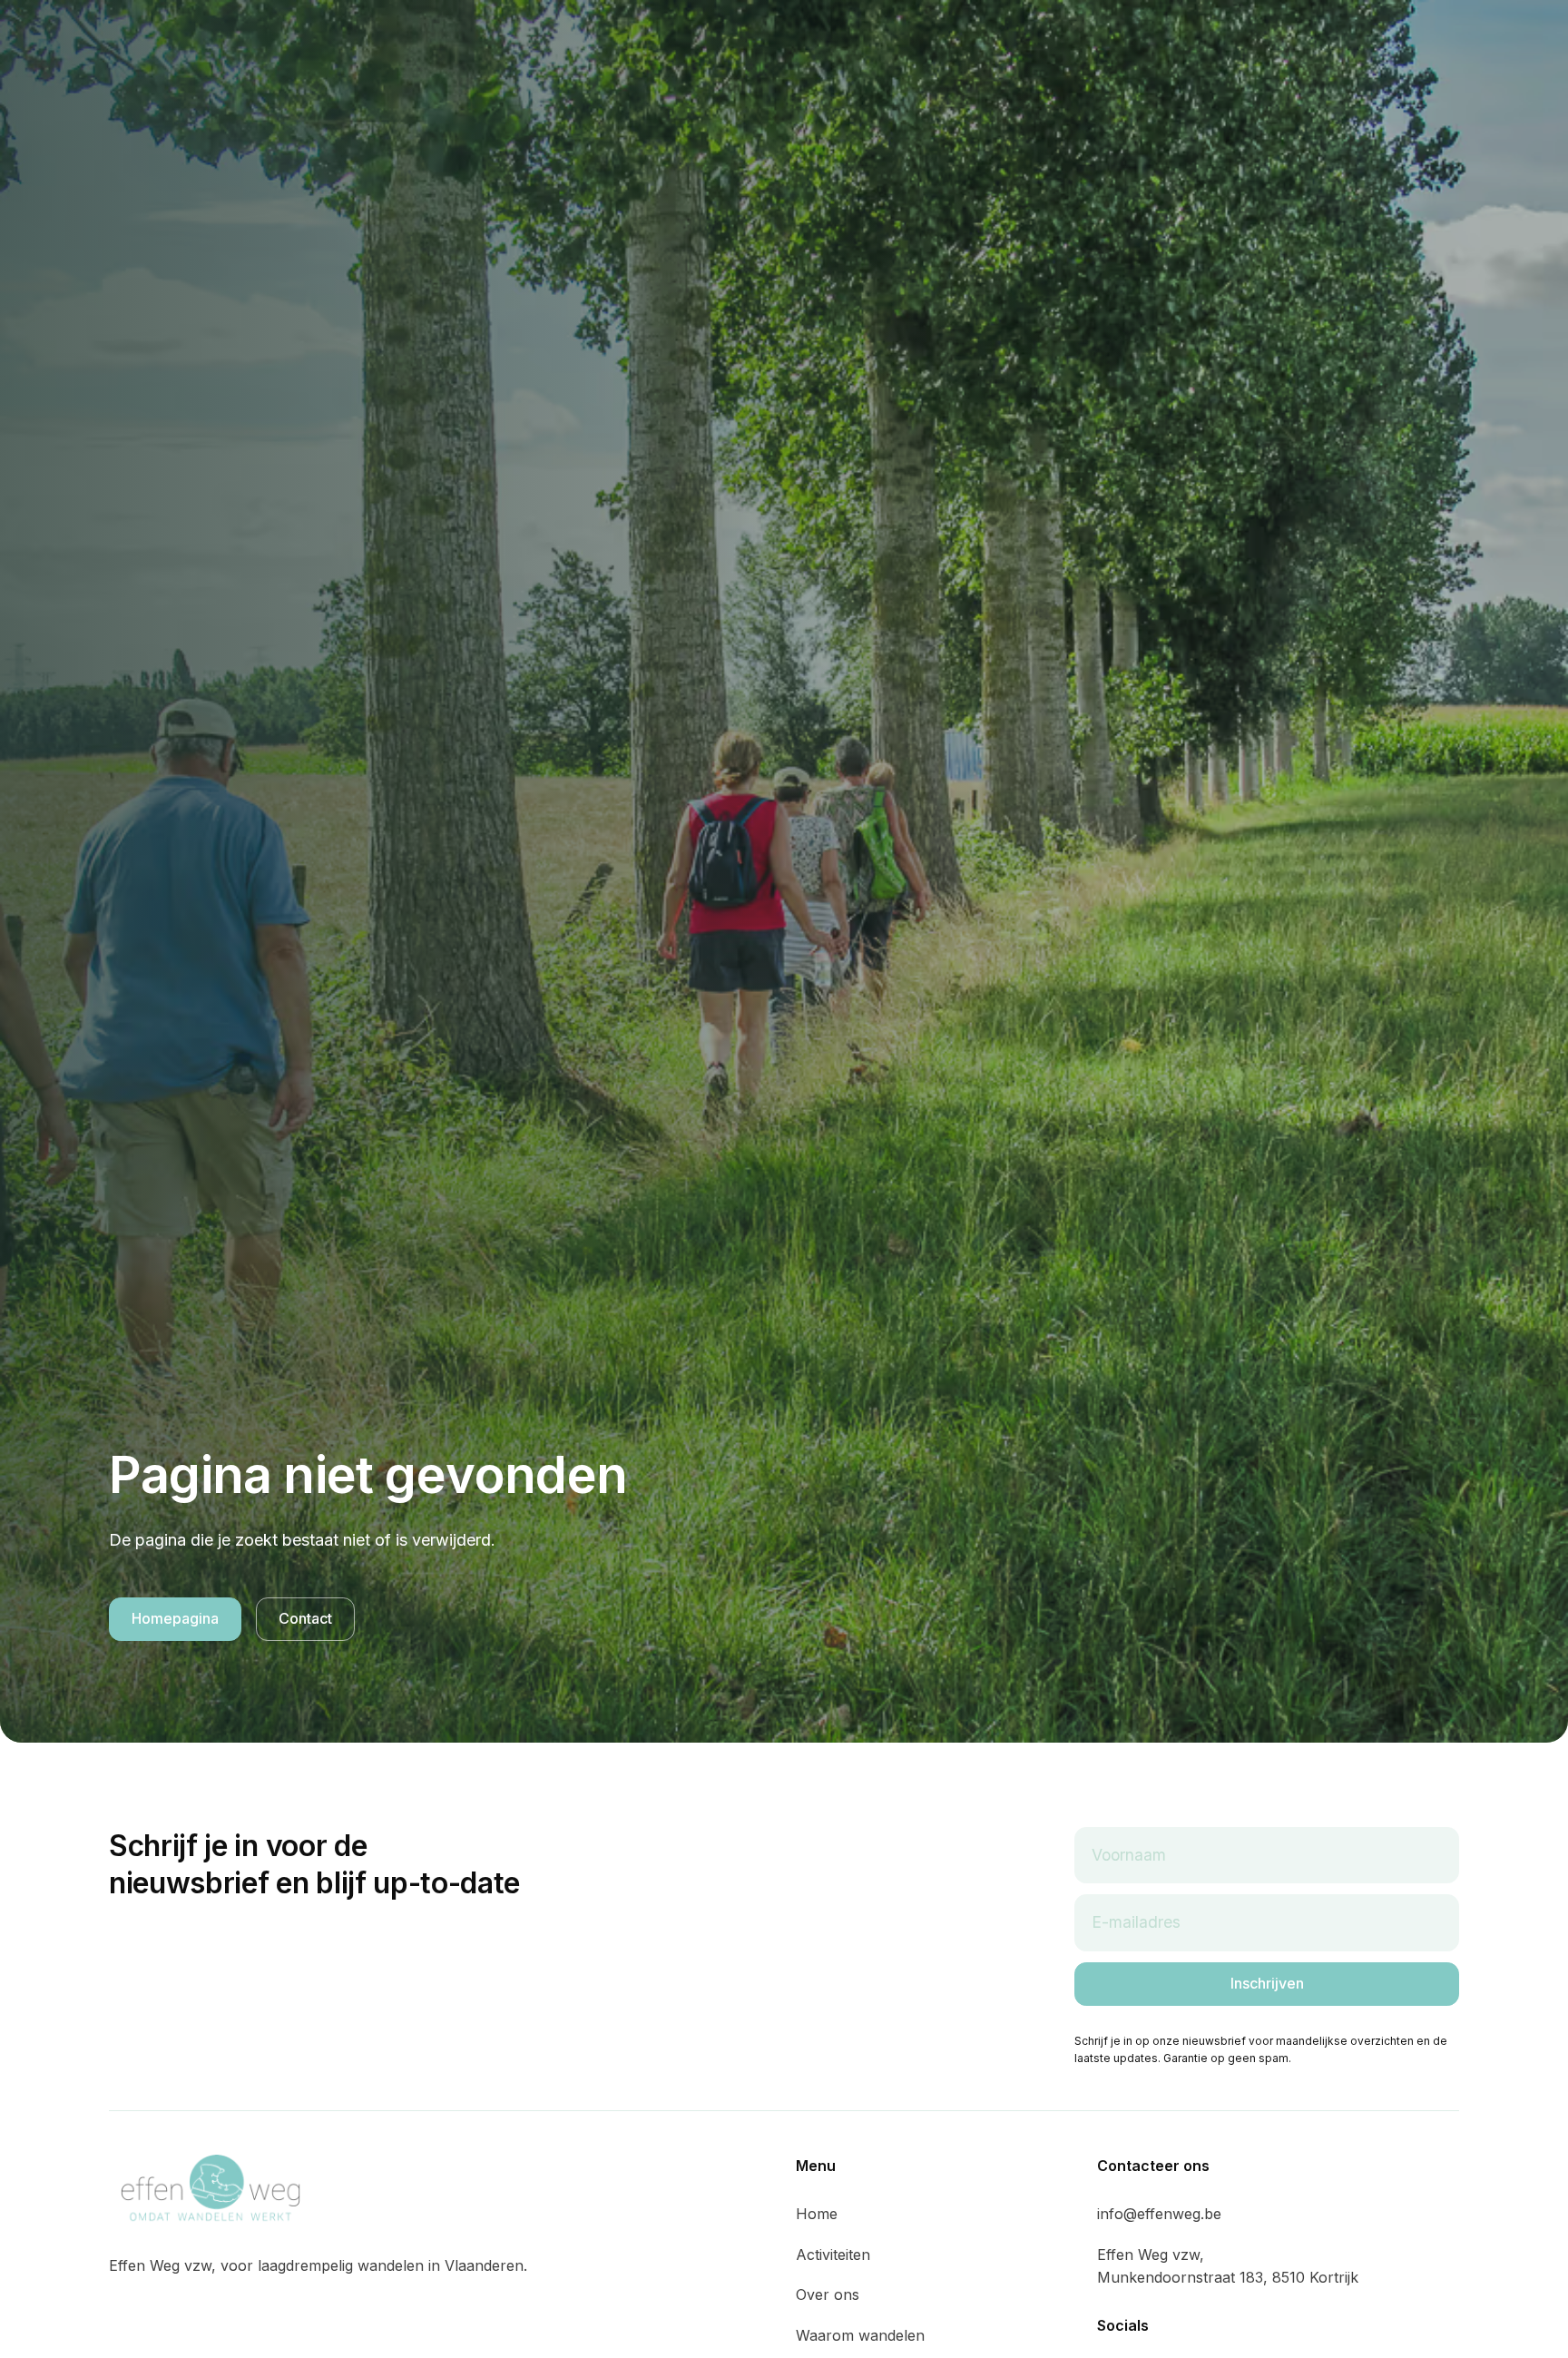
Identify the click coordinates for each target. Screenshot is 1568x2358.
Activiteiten (833, 2255)
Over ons (828, 2294)
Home (817, 2214)
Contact (305, 1618)
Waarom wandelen (860, 2335)
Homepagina (175, 1618)
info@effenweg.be (1159, 2214)
